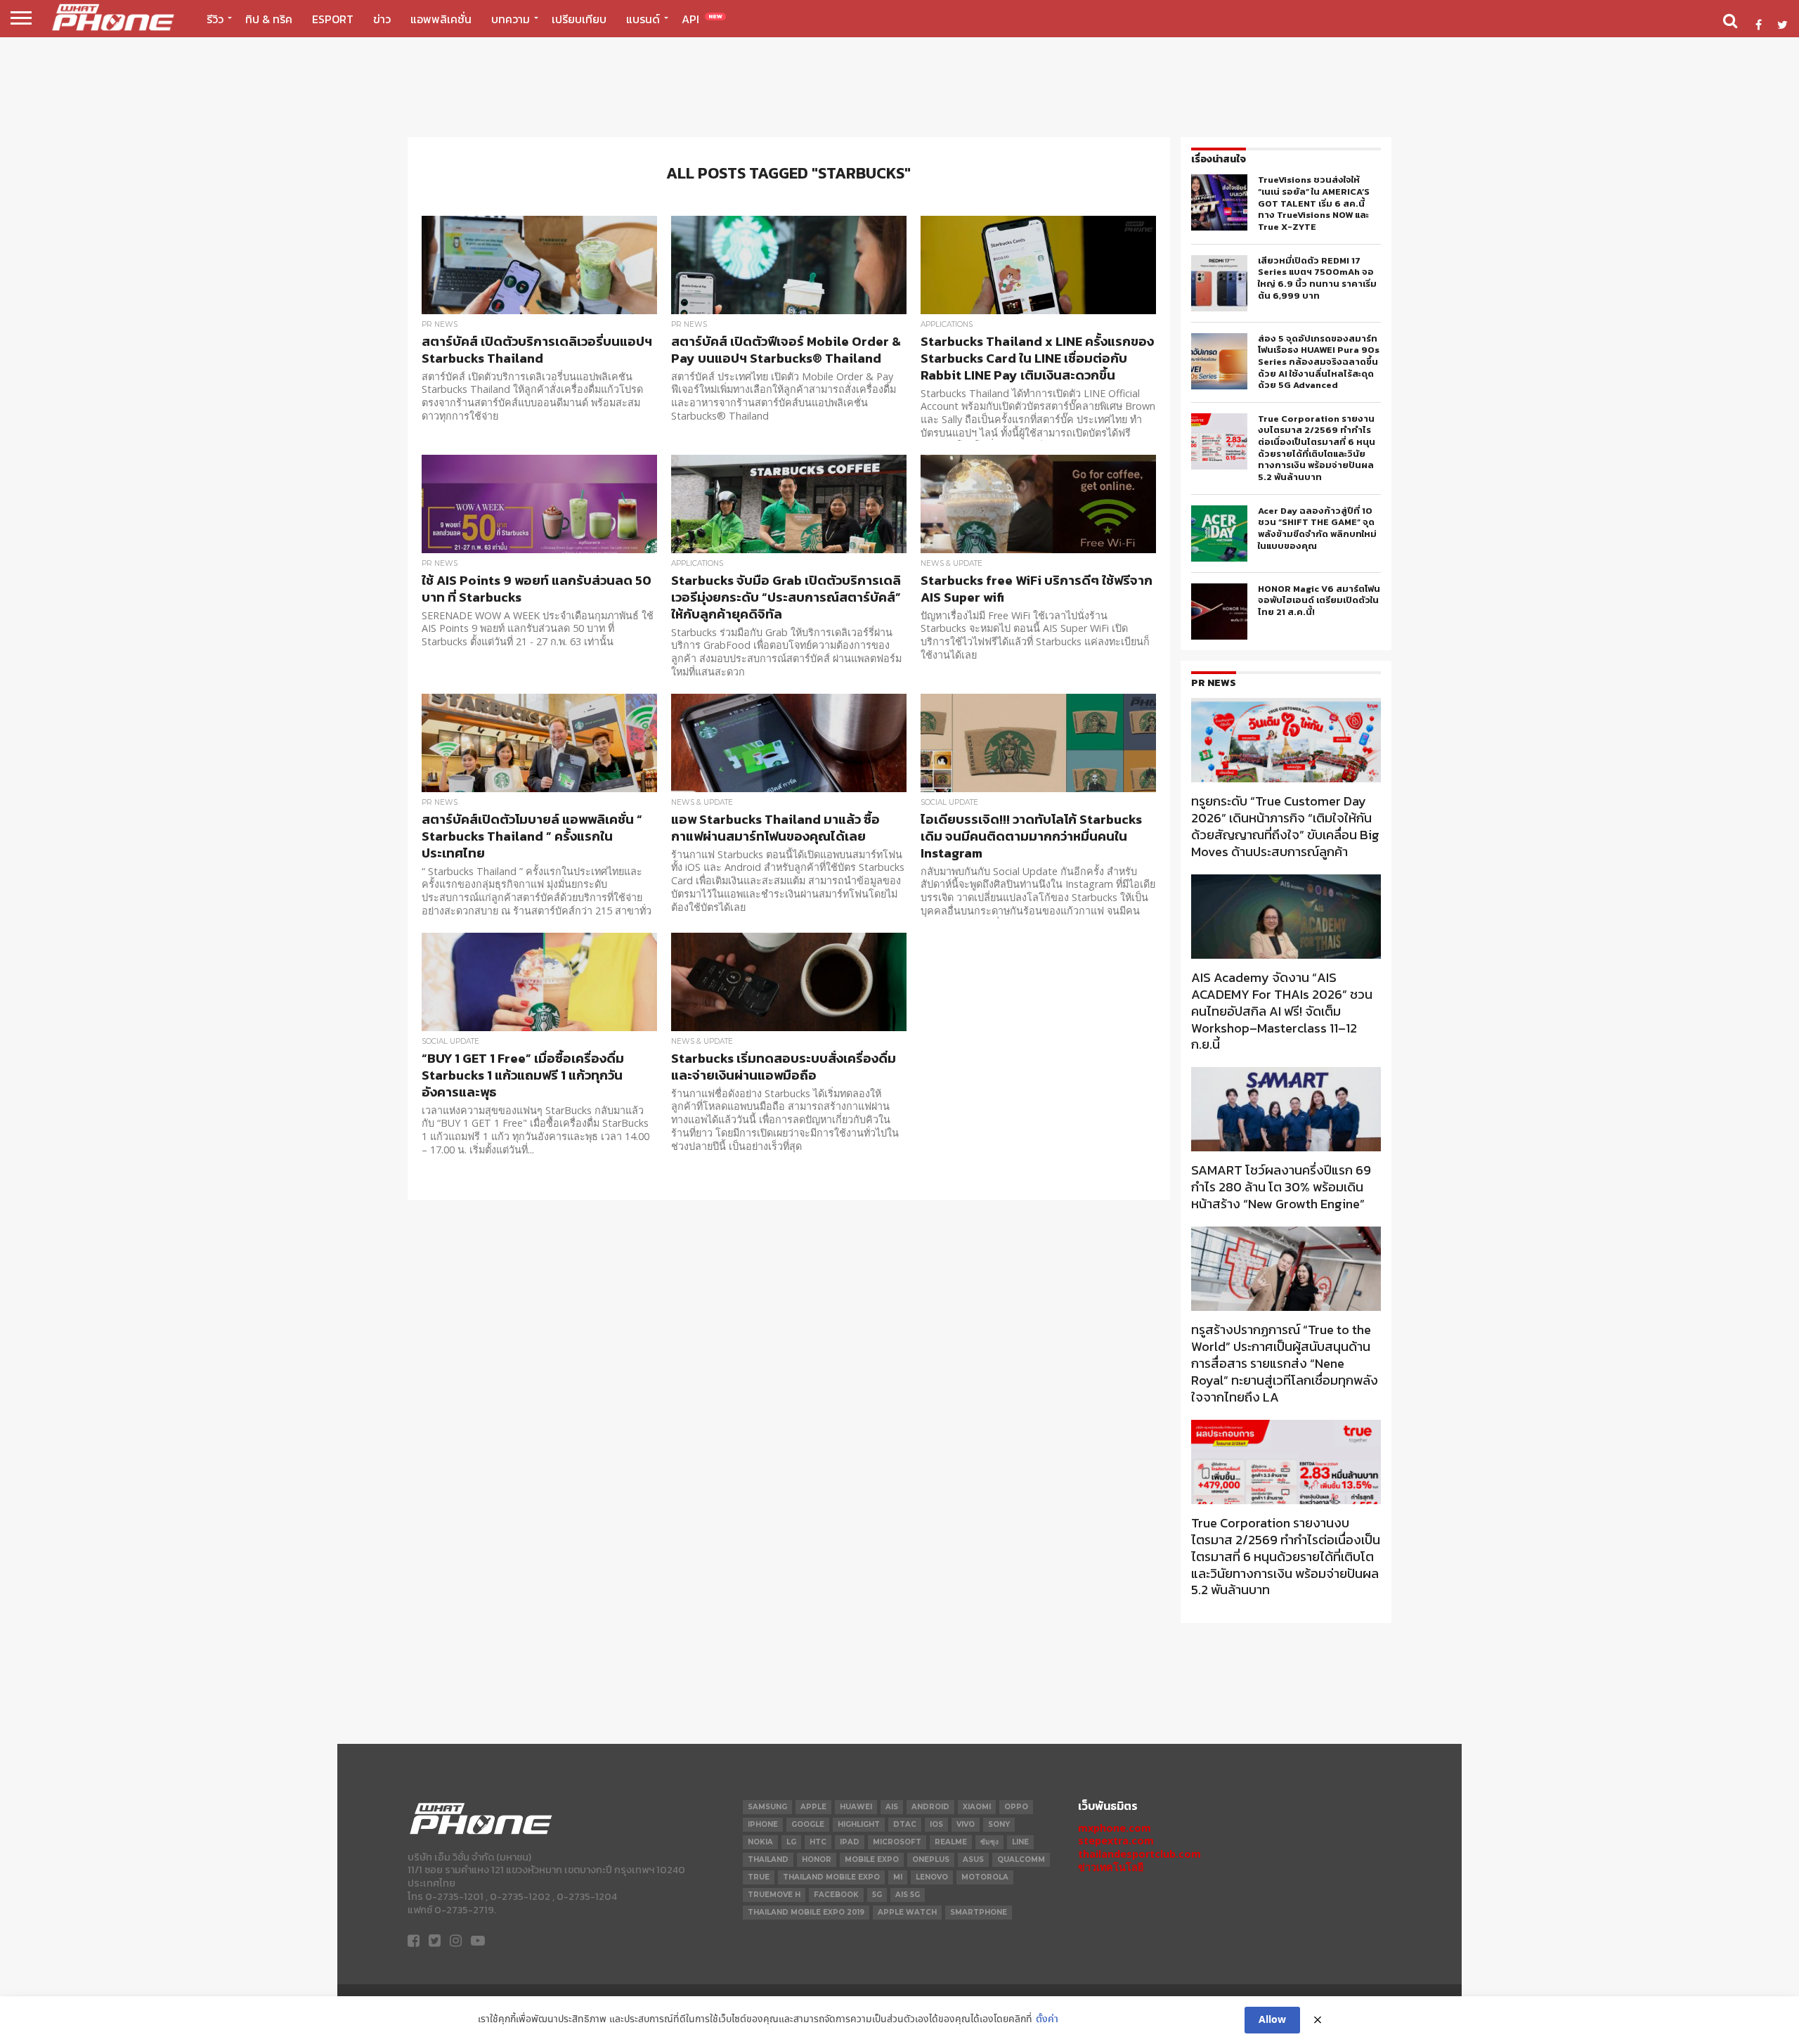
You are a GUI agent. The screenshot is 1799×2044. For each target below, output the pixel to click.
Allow (1272, 2020)
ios (936, 1824)
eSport (333, 19)
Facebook (836, 1895)
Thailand (768, 1859)
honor (817, 1859)
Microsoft (897, 1842)
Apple (813, 1807)
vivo (966, 1824)
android (930, 1807)
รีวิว (215, 19)
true (759, 1877)
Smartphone (979, 1912)
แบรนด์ (643, 19)
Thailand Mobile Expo (831, 1877)
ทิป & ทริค (269, 19)
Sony (999, 1824)
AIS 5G (908, 1895)
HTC (818, 1842)
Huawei (856, 1807)
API (702, 19)
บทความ (511, 19)
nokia (760, 1842)
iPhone (763, 1824)
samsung (767, 1807)
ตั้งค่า (1047, 2020)
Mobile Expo (872, 1859)
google (808, 1824)
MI (898, 1877)
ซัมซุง (989, 1842)
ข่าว (382, 19)
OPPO (1016, 1807)
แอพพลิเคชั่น (441, 19)
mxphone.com (1115, 1828)
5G (877, 1895)
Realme (951, 1842)
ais (892, 1807)
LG (791, 1842)
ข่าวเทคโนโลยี (1111, 1867)
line (1020, 1842)
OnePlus (931, 1859)
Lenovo (932, 1877)
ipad (850, 1842)
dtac (905, 1824)
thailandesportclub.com (1139, 1854)
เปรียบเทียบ (579, 19)
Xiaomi (977, 1807)
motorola (985, 1877)
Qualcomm (1021, 1859)
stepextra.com (1116, 1841)
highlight (859, 1824)
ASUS (973, 1859)
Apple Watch (907, 1912)
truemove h (774, 1895)
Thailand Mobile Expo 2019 (806, 1912)
